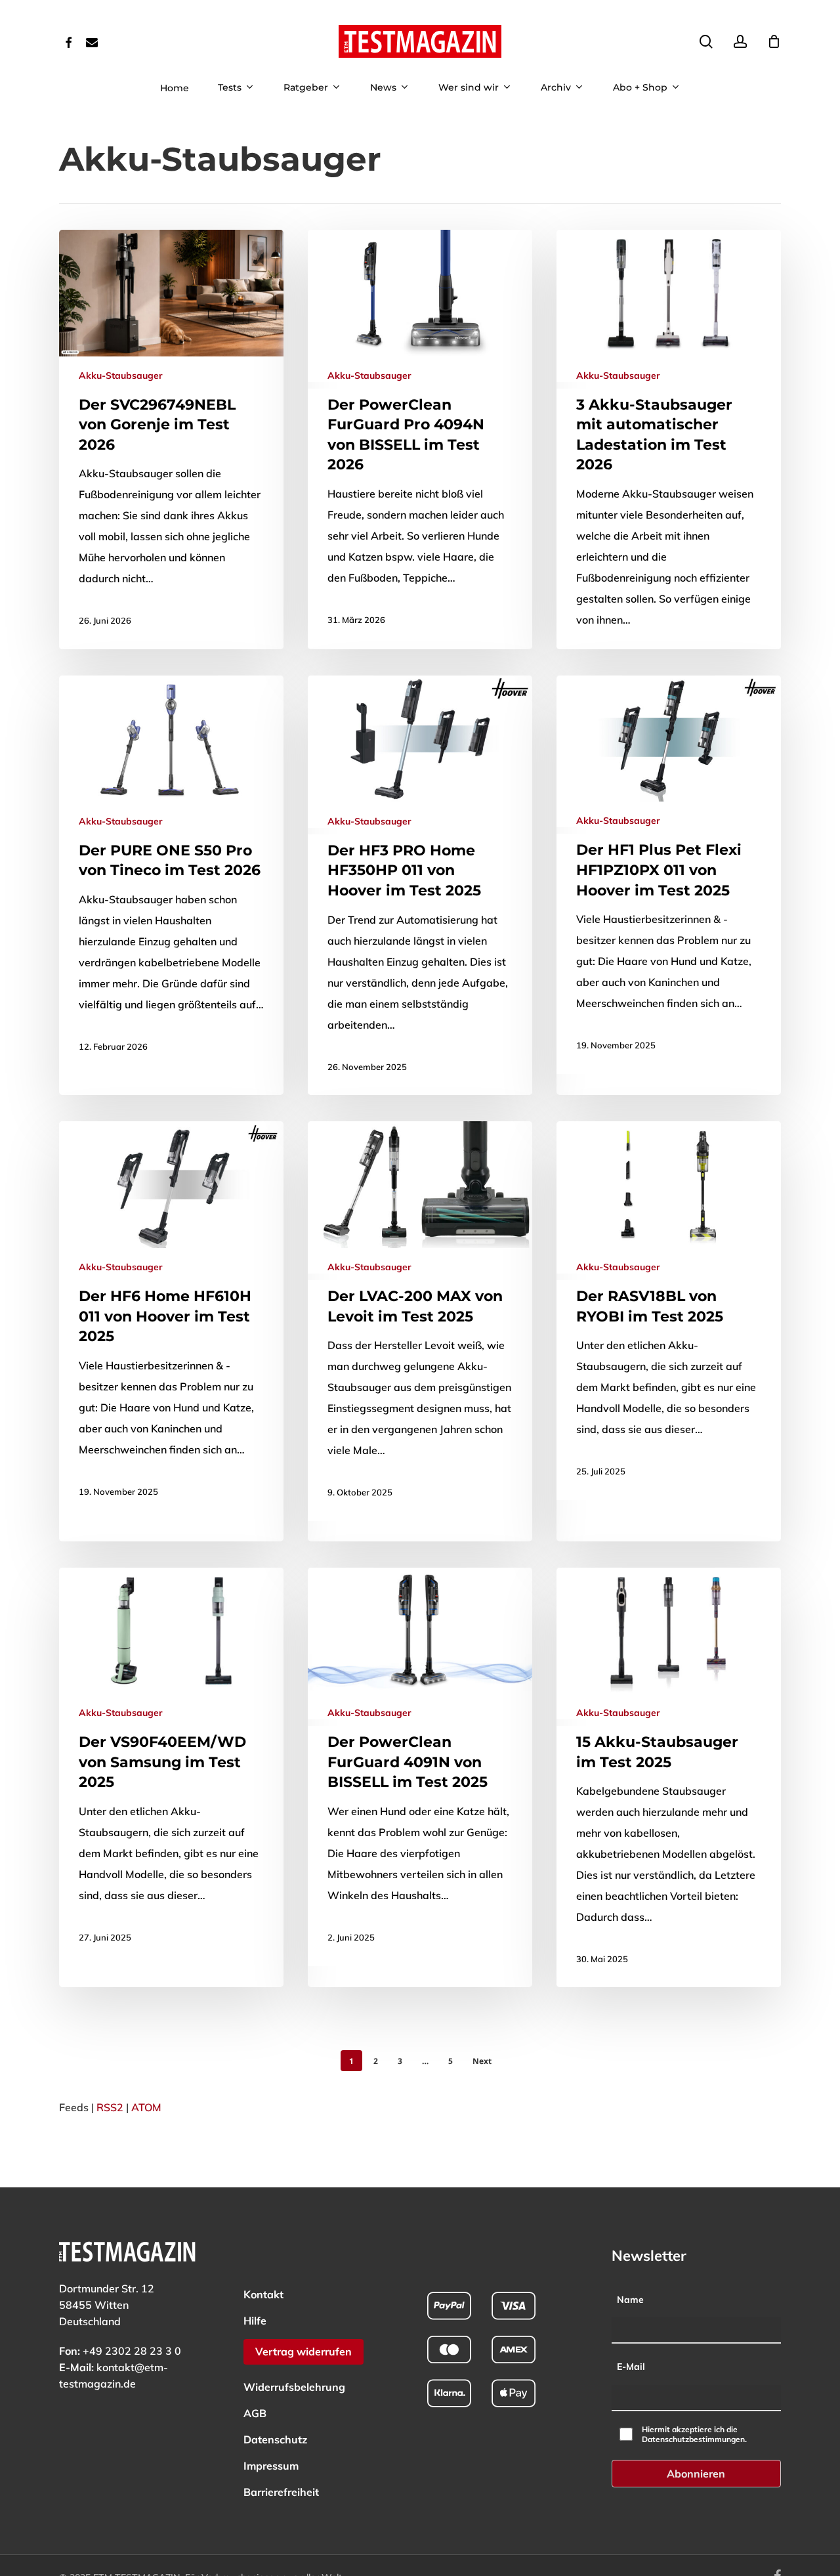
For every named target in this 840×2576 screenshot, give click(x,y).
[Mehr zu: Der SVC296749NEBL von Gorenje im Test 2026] (171, 440)
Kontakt (263, 2294)
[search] (706, 42)
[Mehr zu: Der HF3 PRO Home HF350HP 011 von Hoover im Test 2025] (420, 885)
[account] (740, 42)
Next (482, 2061)
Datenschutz (275, 2439)
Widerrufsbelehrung (294, 2387)
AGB (255, 2413)
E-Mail (631, 2367)
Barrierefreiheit (281, 2492)
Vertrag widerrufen (304, 2351)
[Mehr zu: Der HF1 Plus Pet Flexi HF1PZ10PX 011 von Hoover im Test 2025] (669, 875)
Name (630, 2300)
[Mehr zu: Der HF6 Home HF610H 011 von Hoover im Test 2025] (171, 1320)
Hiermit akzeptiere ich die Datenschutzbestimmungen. (694, 2434)
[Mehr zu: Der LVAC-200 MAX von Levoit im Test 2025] (420, 1321)
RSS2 (110, 2107)
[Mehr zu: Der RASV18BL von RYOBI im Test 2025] (669, 1311)
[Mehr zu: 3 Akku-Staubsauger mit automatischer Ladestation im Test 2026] (669, 460)
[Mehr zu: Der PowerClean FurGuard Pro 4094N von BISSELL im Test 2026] (420, 439)
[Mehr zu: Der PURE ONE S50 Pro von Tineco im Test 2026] (171, 875)
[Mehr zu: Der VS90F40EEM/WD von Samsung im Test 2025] (171, 1767)
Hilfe (255, 2321)
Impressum (271, 2466)
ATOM (146, 2107)
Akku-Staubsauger (120, 376)
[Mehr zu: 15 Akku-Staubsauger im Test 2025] (669, 1778)
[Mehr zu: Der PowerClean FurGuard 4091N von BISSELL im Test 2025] (420, 1767)
